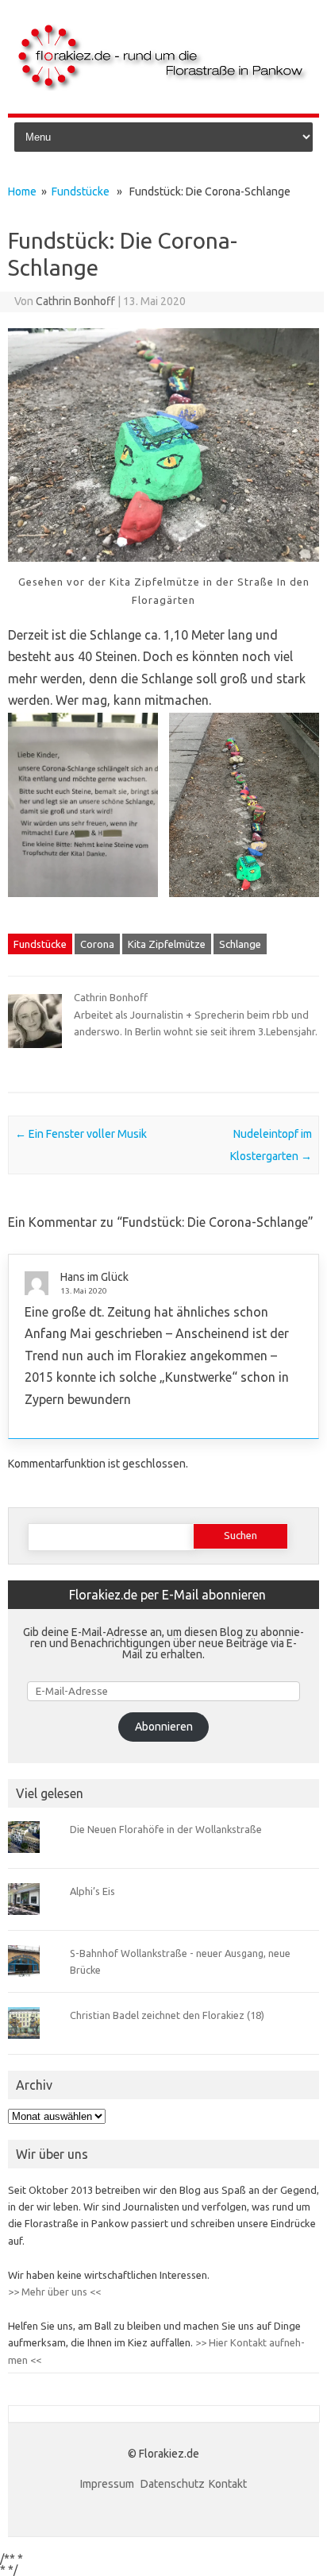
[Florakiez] (163, 87)
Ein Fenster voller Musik (81, 1134)
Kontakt (228, 2484)
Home (22, 191)
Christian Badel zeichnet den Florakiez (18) (167, 2015)
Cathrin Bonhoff (75, 301)
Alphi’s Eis (92, 1891)
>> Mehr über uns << (54, 2292)
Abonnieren (164, 1727)
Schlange (240, 944)
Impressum (108, 2484)
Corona (97, 944)
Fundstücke (81, 191)
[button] (83, 816)
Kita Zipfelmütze (167, 944)
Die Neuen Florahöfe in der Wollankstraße (166, 1829)
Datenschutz (173, 2484)
